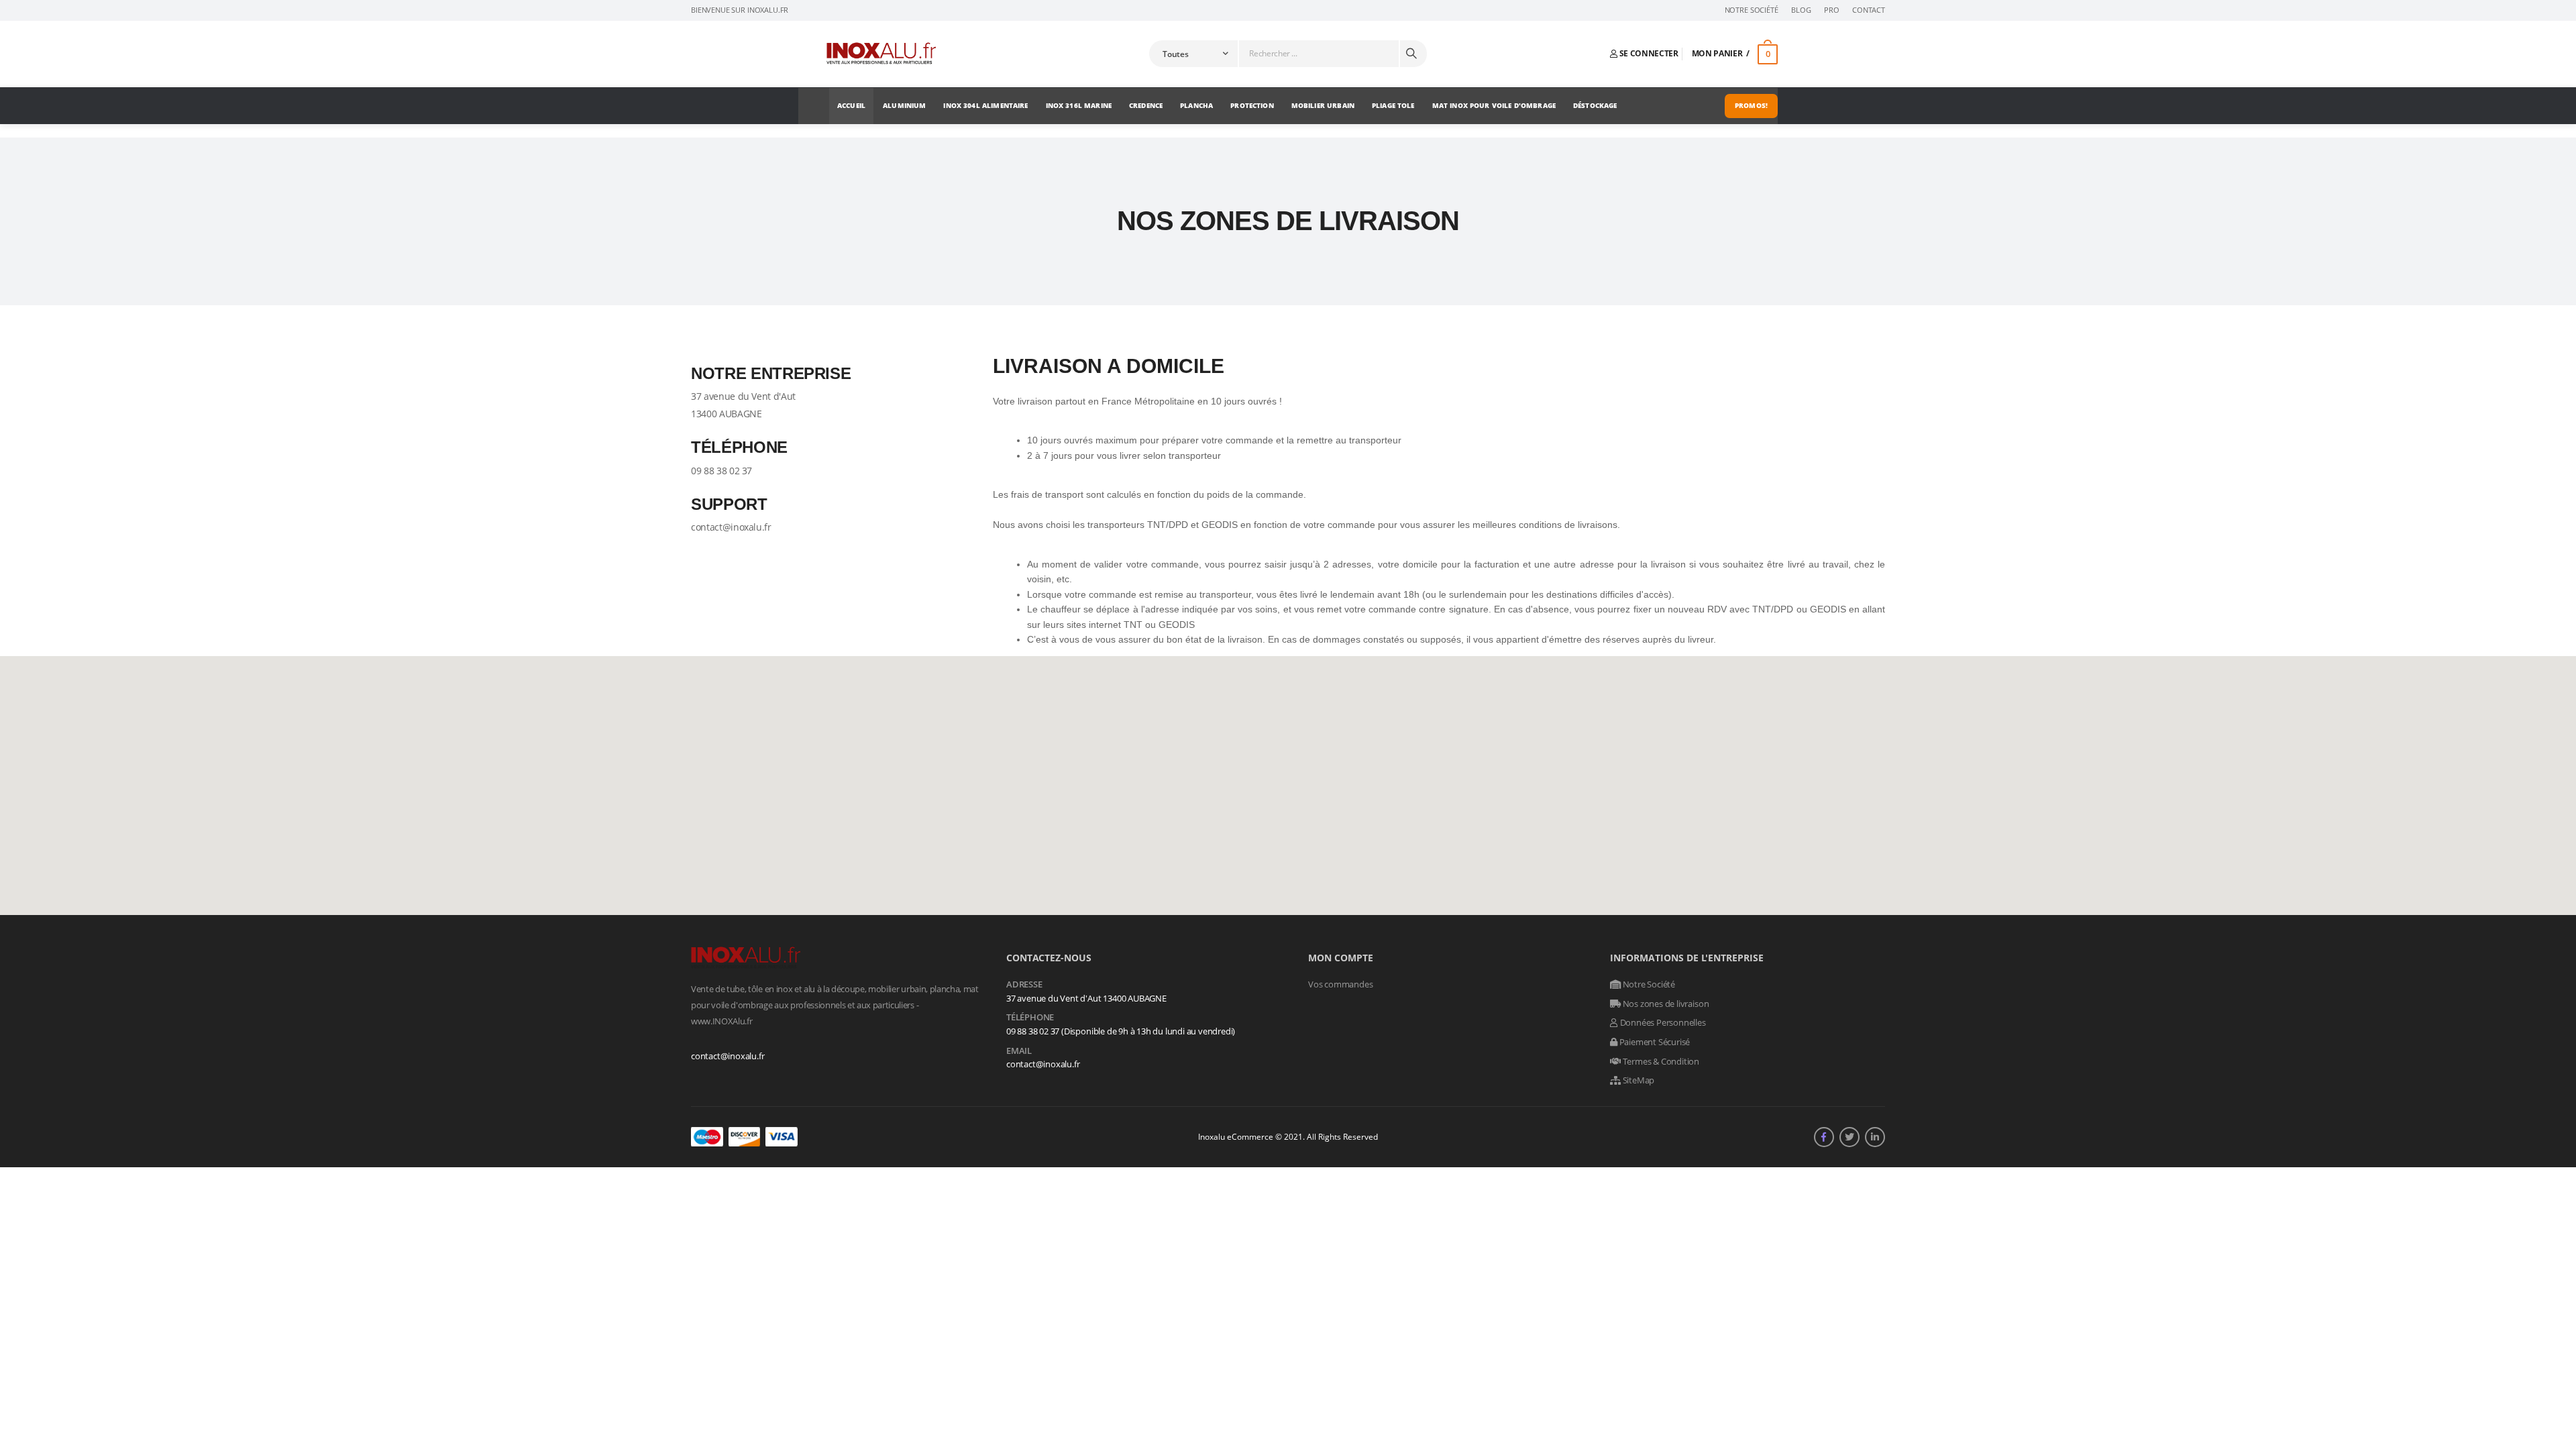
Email (1019, 1051)
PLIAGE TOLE (1393, 105)
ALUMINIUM (904, 105)
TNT (1133, 625)
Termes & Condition (1660, 1061)
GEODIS (1177, 625)
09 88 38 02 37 (721, 471)
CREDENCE (1146, 105)
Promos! (1751, 105)
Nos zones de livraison (1665, 1004)
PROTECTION (1252, 105)
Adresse (1024, 985)
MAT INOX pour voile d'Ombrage (1494, 105)
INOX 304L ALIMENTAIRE (985, 105)
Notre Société (1752, 10)
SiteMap (1638, 1080)
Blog (1801, 10)
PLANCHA (1196, 105)
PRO (1832, 10)
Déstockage (1595, 105)
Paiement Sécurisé (1654, 1042)
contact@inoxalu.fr (731, 527)
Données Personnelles (1662, 1022)
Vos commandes (1340, 984)
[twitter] (1849, 1137)
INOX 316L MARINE (1079, 105)
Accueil (851, 105)
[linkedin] (1875, 1137)
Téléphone (1030, 1018)
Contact (1869, 10)
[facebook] (1824, 1137)
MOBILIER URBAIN (1323, 105)
